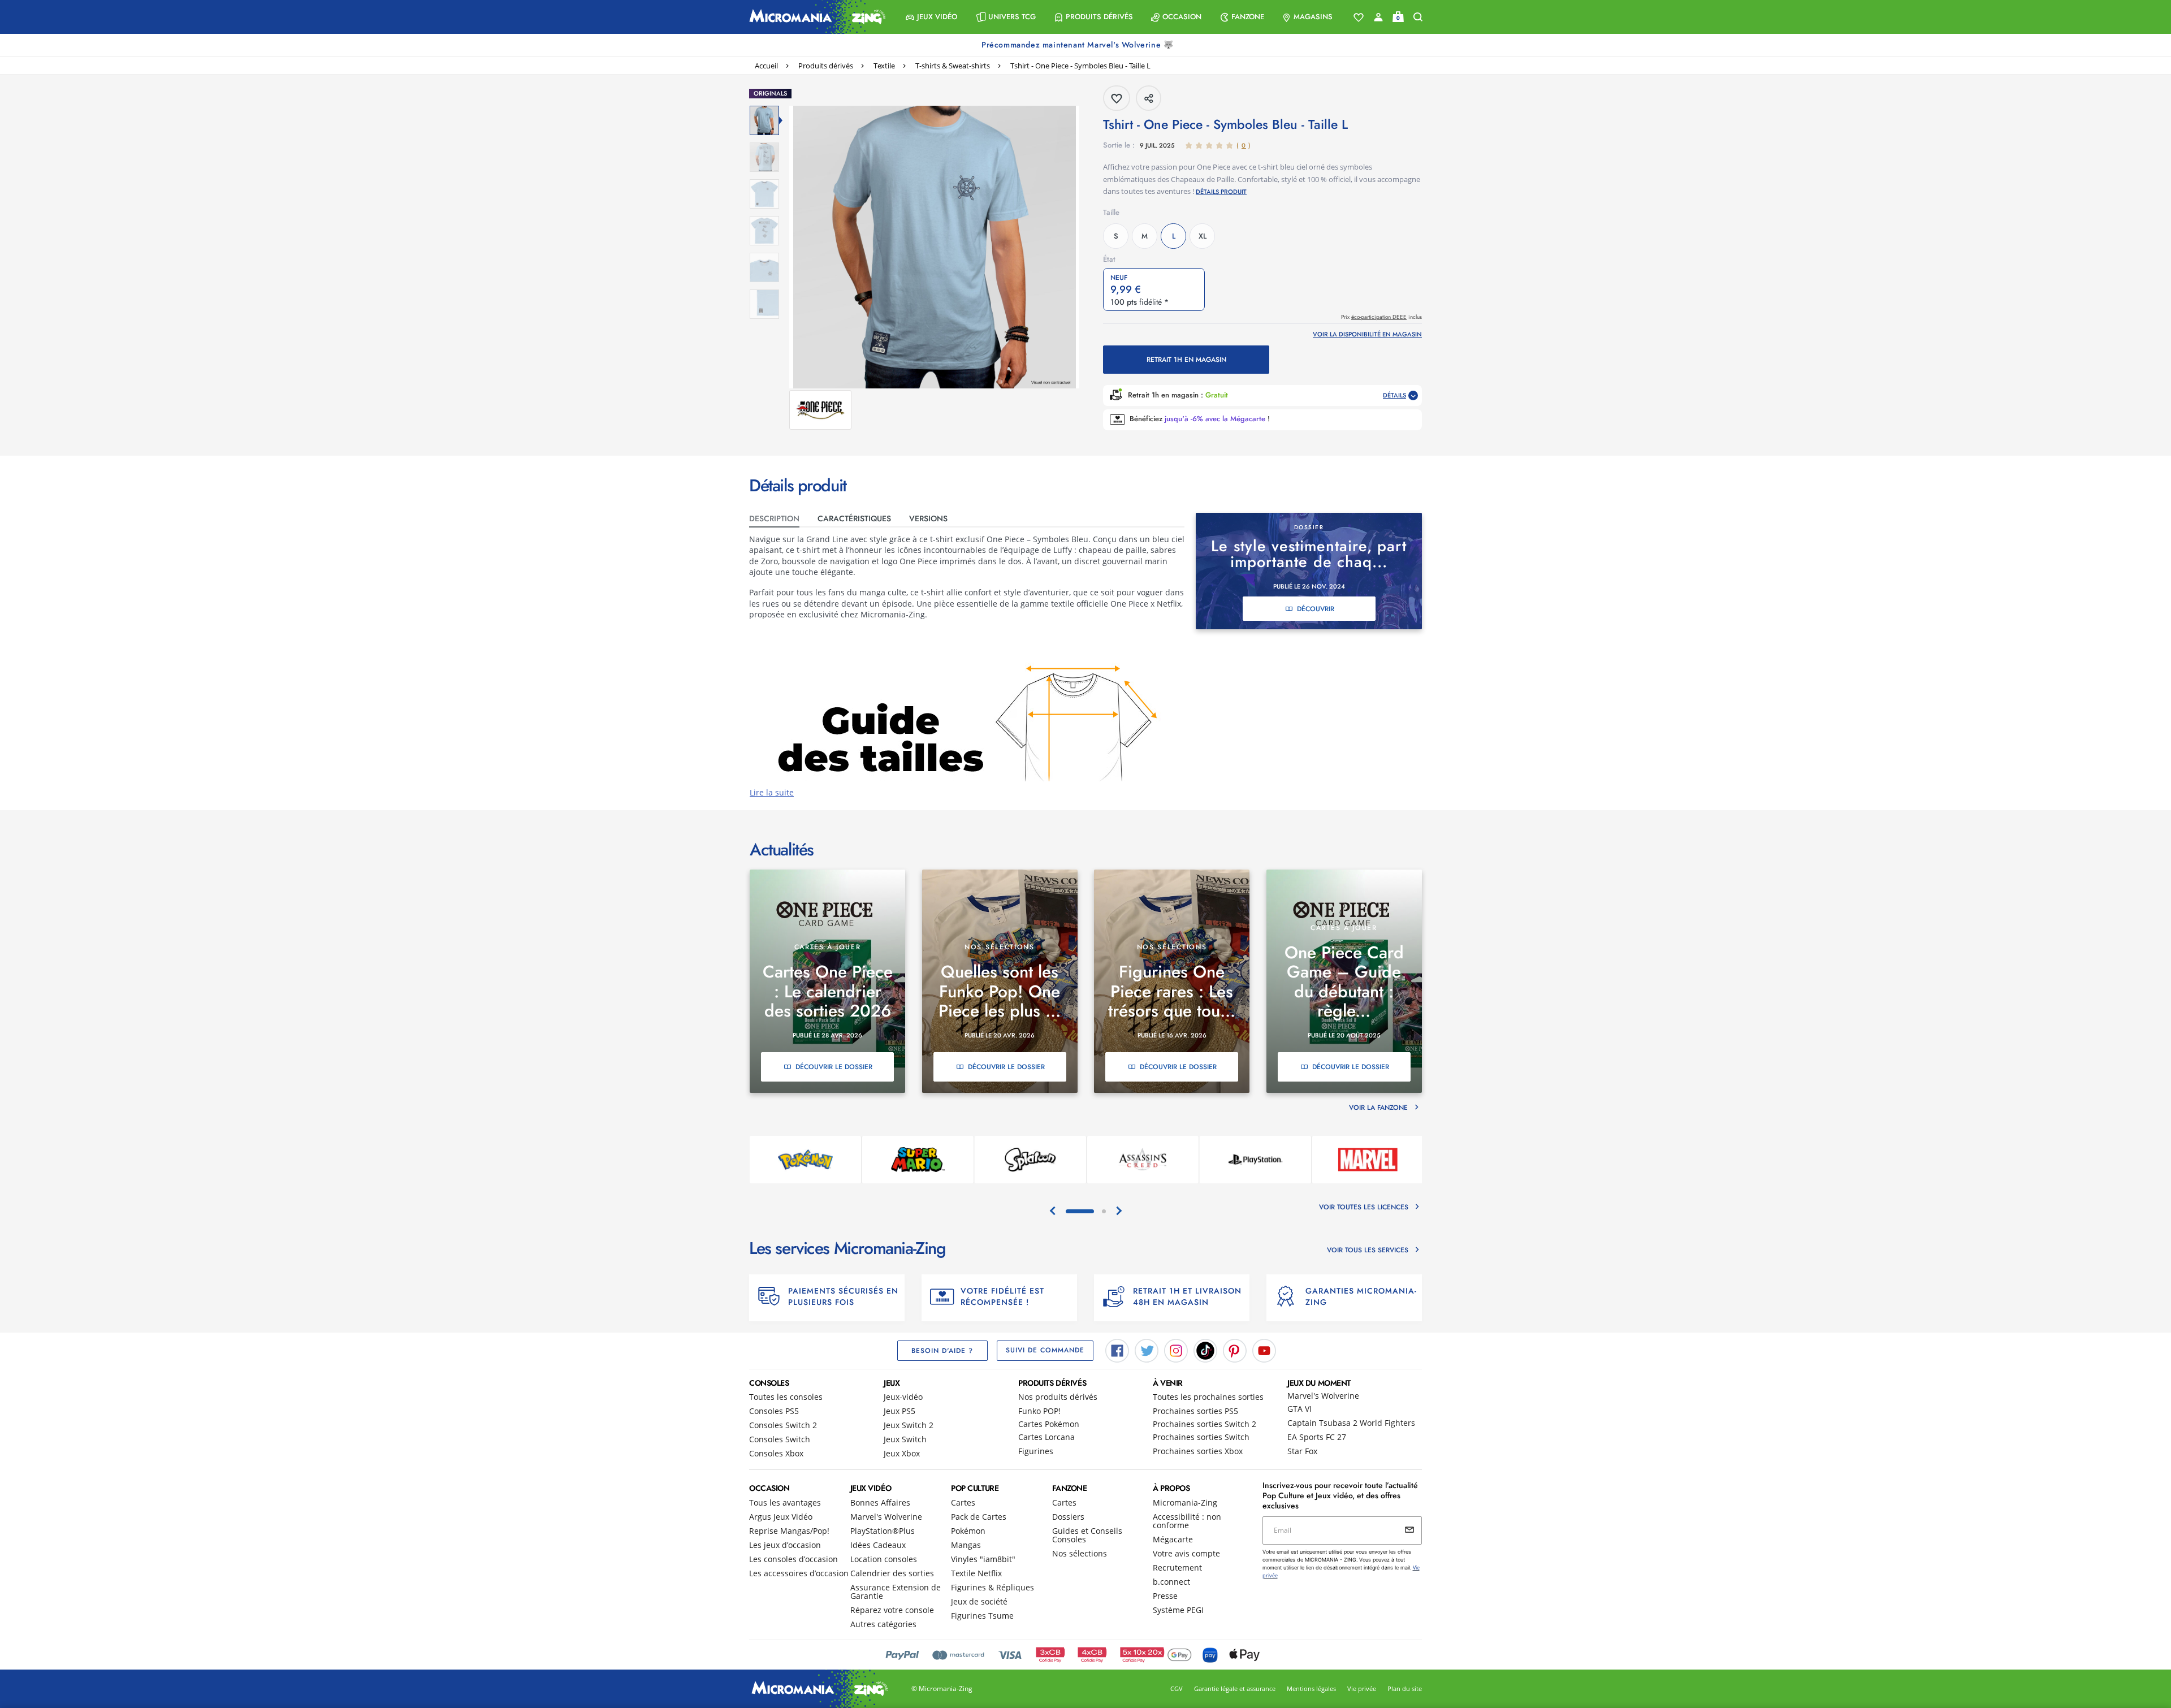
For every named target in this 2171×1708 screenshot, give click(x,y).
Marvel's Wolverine (1323, 1396)
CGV (1177, 1688)
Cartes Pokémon (1049, 1424)
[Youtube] (1264, 1350)
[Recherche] (1418, 17)
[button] (931, 17)
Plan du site (1405, 1688)
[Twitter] (1147, 1350)
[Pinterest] (1235, 1350)
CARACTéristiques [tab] (854, 518)
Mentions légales (1311, 1688)
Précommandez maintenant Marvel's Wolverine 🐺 (1079, 45)
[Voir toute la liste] (1359, 18)
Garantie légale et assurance (1235, 1688)
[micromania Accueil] (815, 17)
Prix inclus (1381, 317)
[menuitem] (931, 17)
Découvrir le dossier (834, 1067)
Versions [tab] (928, 518)
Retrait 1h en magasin (1186, 360)
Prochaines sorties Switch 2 (1205, 1424)
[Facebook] (1117, 1350)
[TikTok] (1205, 1350)
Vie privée (1362, 1688)
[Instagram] (1176, 1350)
